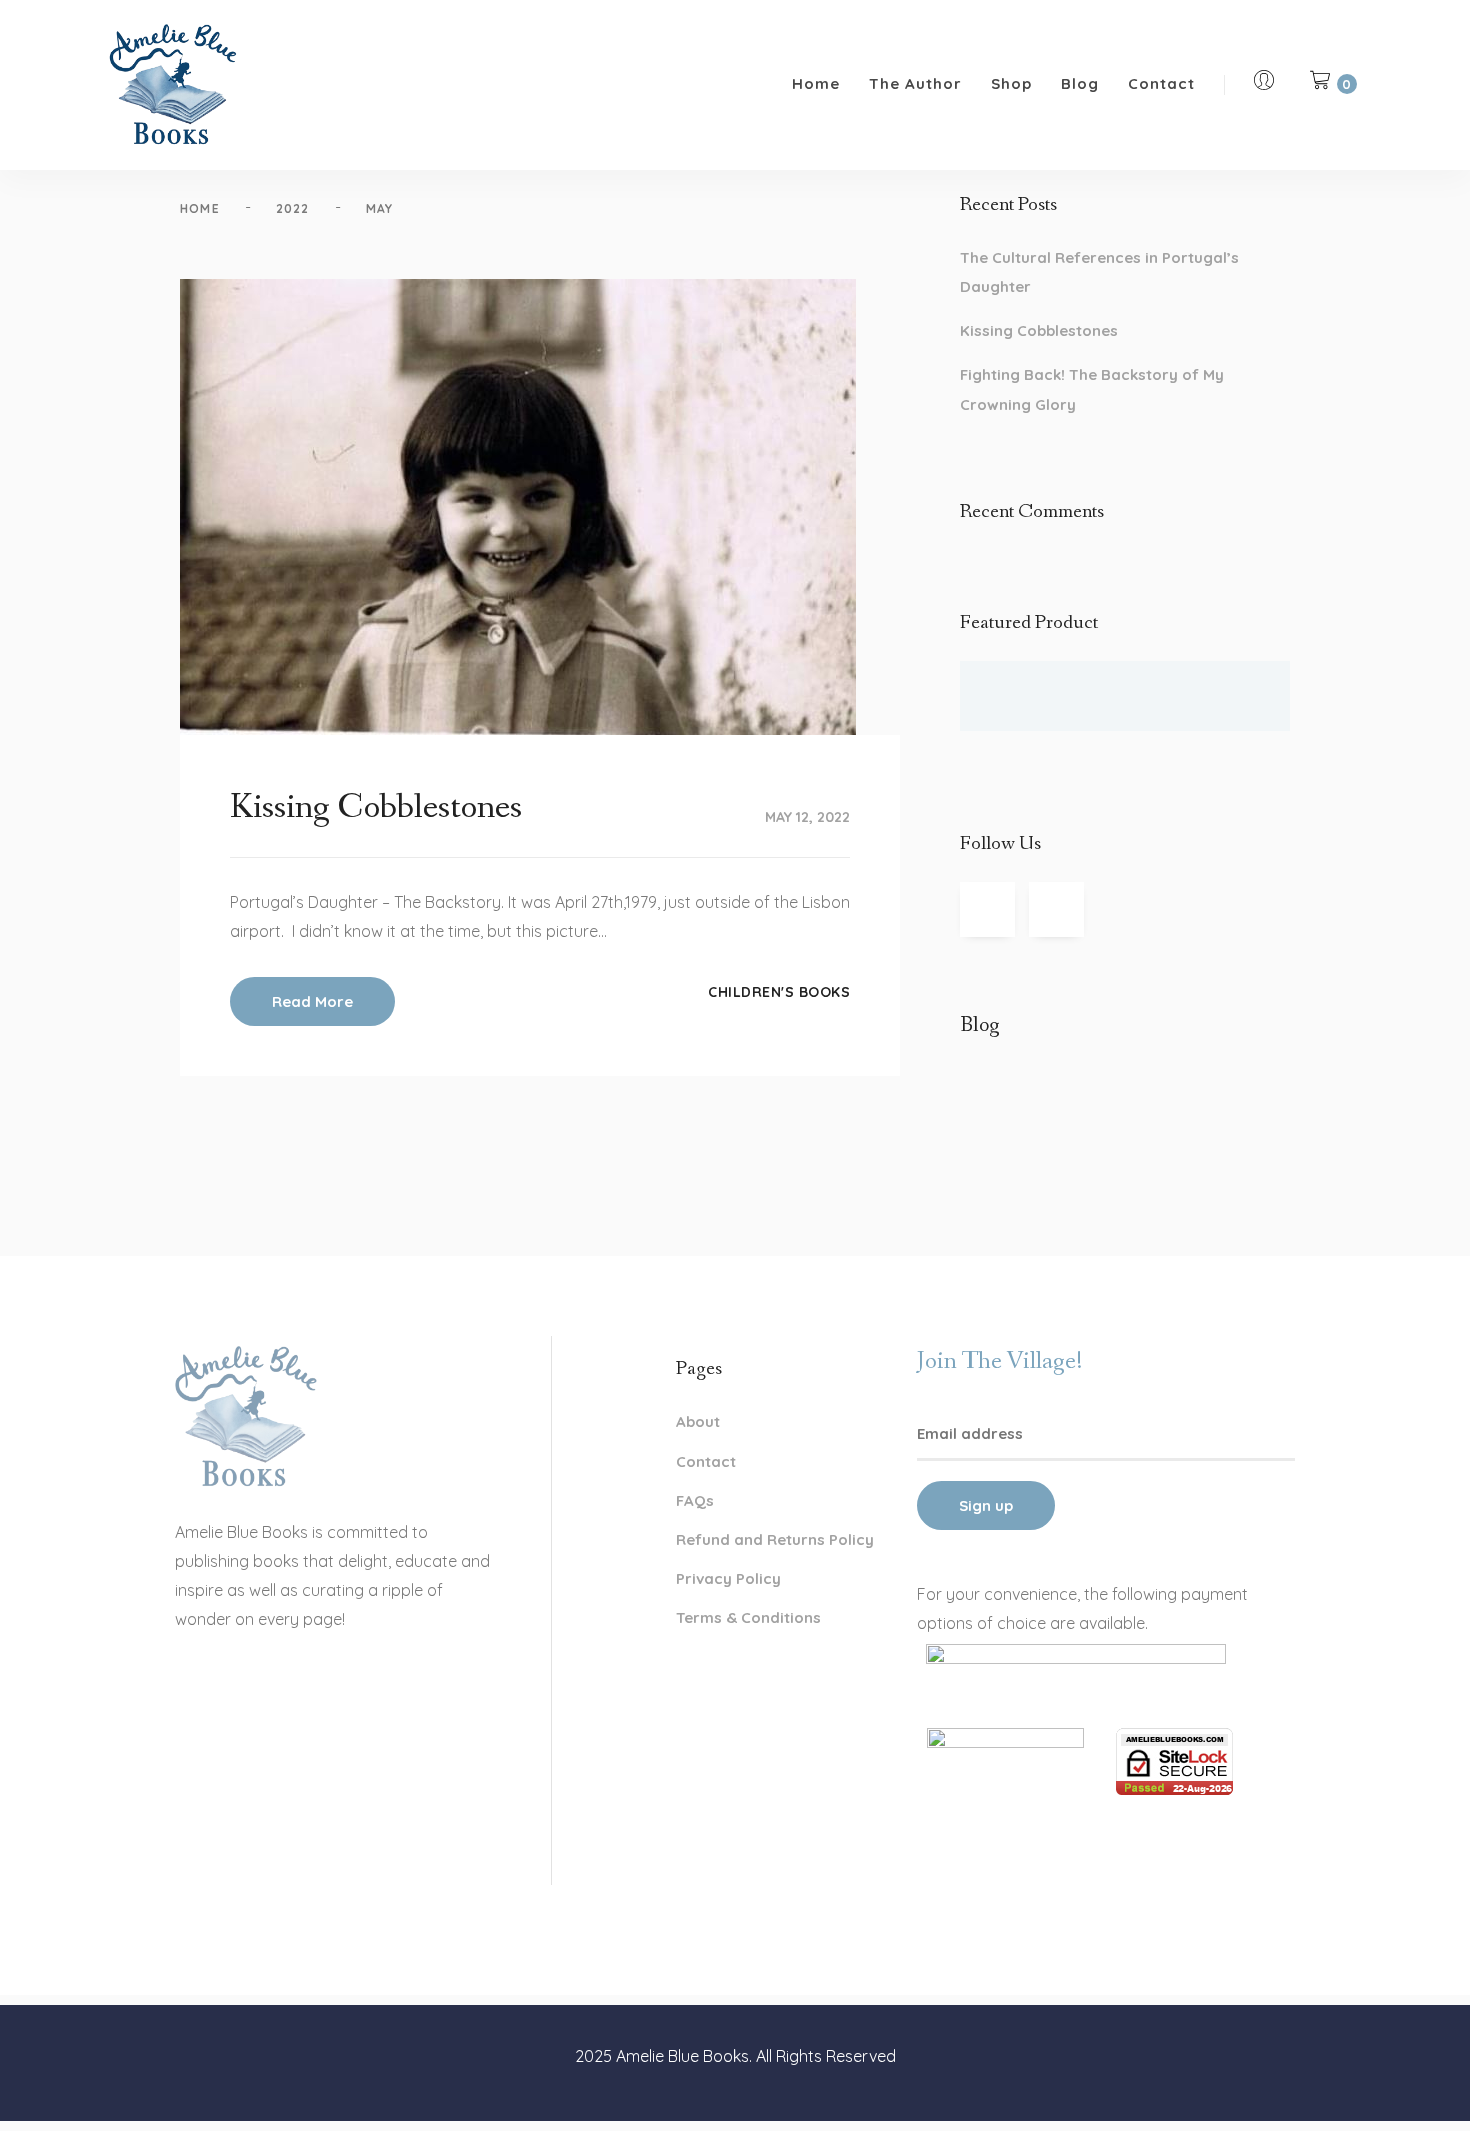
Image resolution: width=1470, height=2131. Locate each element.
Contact (1161, 83)
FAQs (695, 1500)
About (698, 1421)
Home (816, 83)
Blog (1080, 83)
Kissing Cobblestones (1039, 330)
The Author (915, 83)
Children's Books (779, 992)
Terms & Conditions (748, 1617)
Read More (312, 1001)
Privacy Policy (728, 1578)
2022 (293, 208)
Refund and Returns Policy (775, 1539)
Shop (1011, 83)
